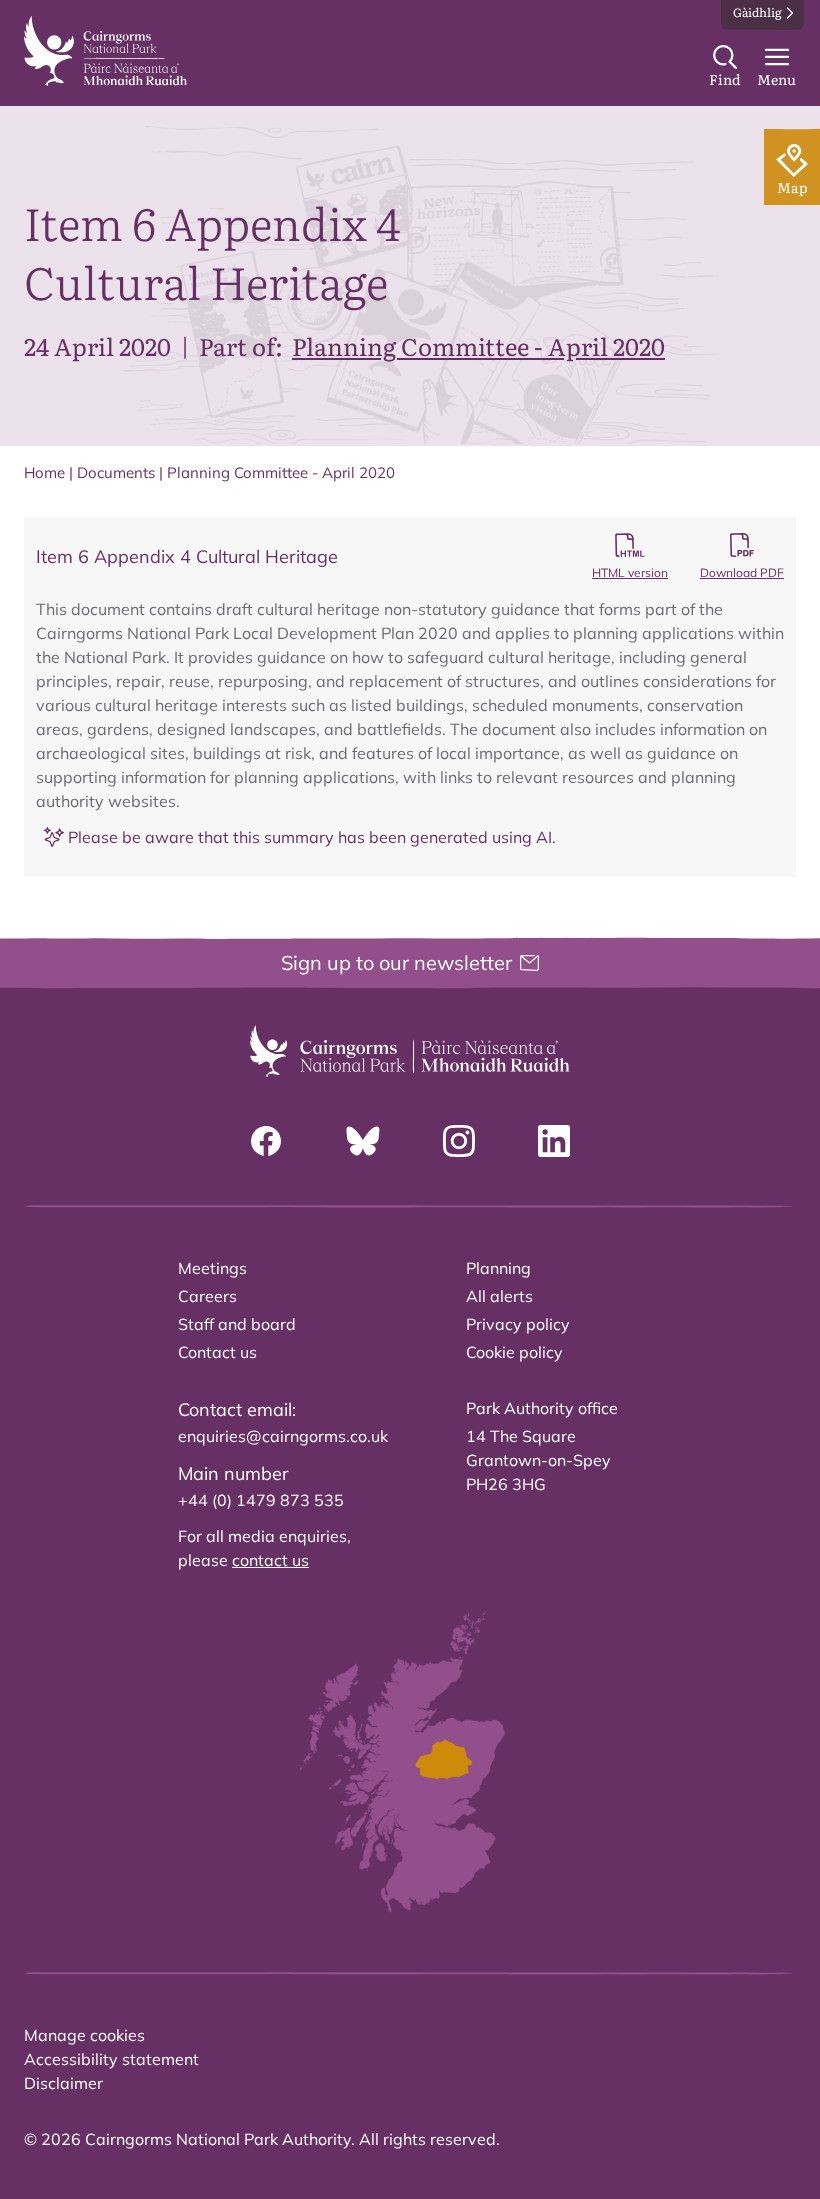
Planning (498, 1268)
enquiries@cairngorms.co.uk (283, 1436)
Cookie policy (514, 1352)
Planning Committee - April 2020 (478, 345)
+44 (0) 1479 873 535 (261, 1500)
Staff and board (237, 1324)
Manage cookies (84, 2035)
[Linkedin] (554, 1141)
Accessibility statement (111, 2059)
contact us (270, 1560)
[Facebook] (266, 1141)
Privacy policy (518, 1324)
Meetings (212, 1268)
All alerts (499, 1296)
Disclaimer (63, 2083)
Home (44, 472)
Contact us (217, 1352)
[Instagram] (459, 1141)
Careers (207, 1296)
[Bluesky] (363, 1141)
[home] (105, 51)
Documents (116, 472)
